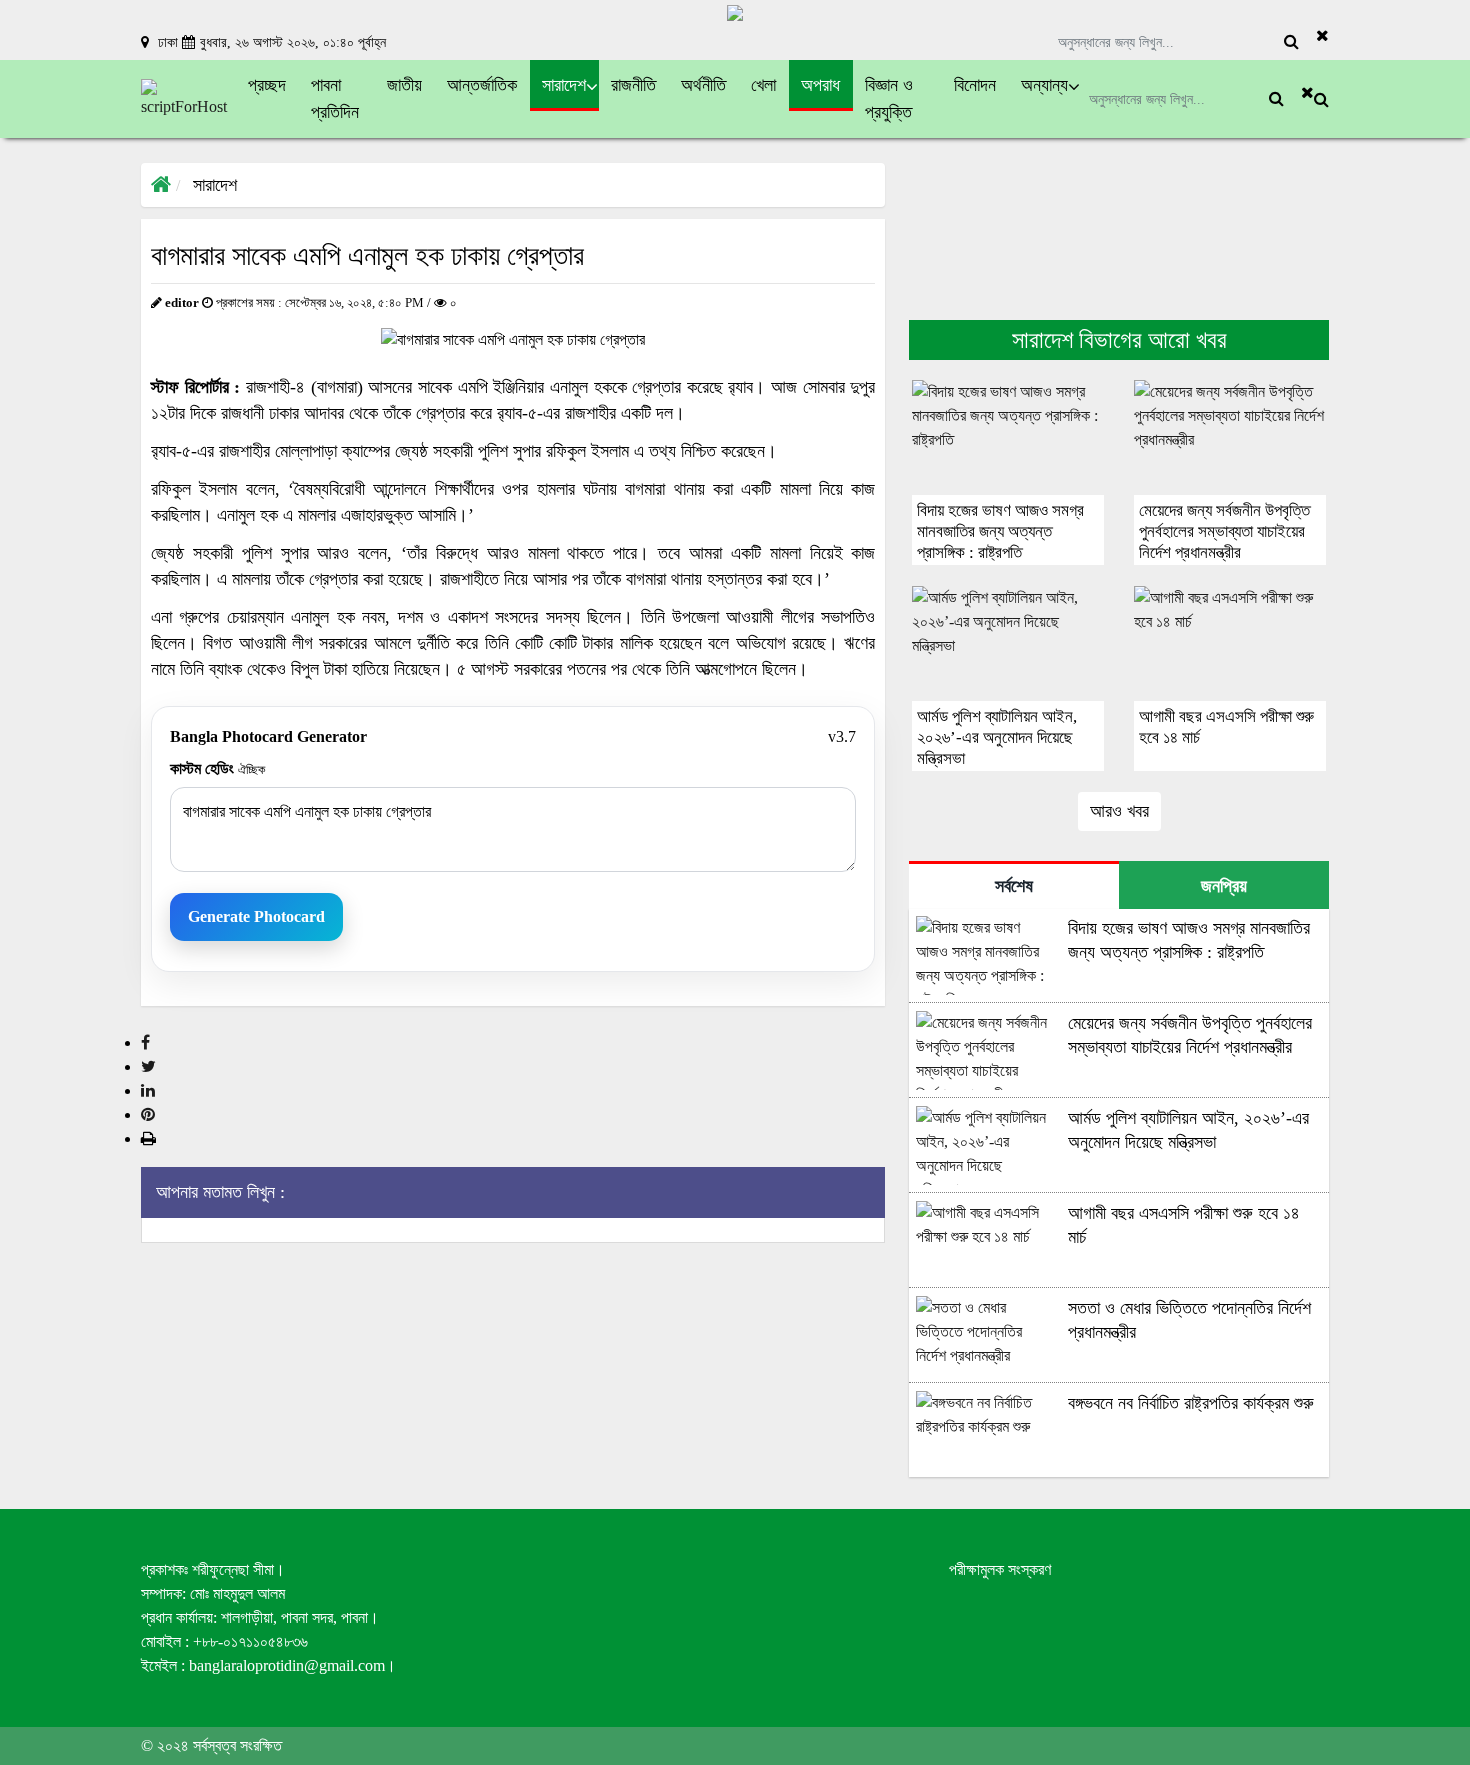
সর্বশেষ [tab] (1014, 886)
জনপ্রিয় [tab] (1224, 886)
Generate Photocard (256, 916)
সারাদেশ (215, 185)
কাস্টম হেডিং (217, 768)
